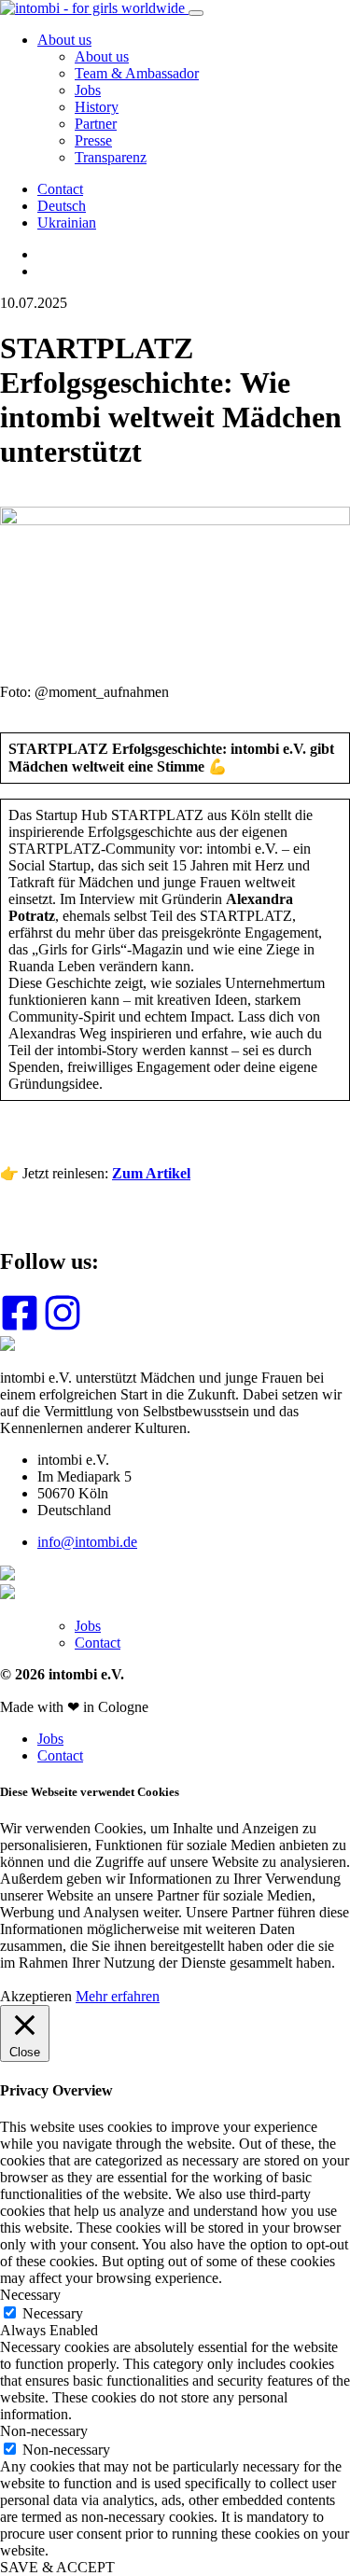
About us (64, 40)
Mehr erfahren (118, 1996)
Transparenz (111, 157)
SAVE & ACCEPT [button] (57, 2567)
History (97, 107)
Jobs (88, 90)
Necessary (53, 2313)
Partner (96, 124)
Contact (60, 189)
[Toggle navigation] (196, 13)
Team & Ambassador (137, 73)
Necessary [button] (30, 2295)
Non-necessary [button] (44, 2431)
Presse (93, 140)
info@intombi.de (87, 1542)
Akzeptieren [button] (36, 1996)
